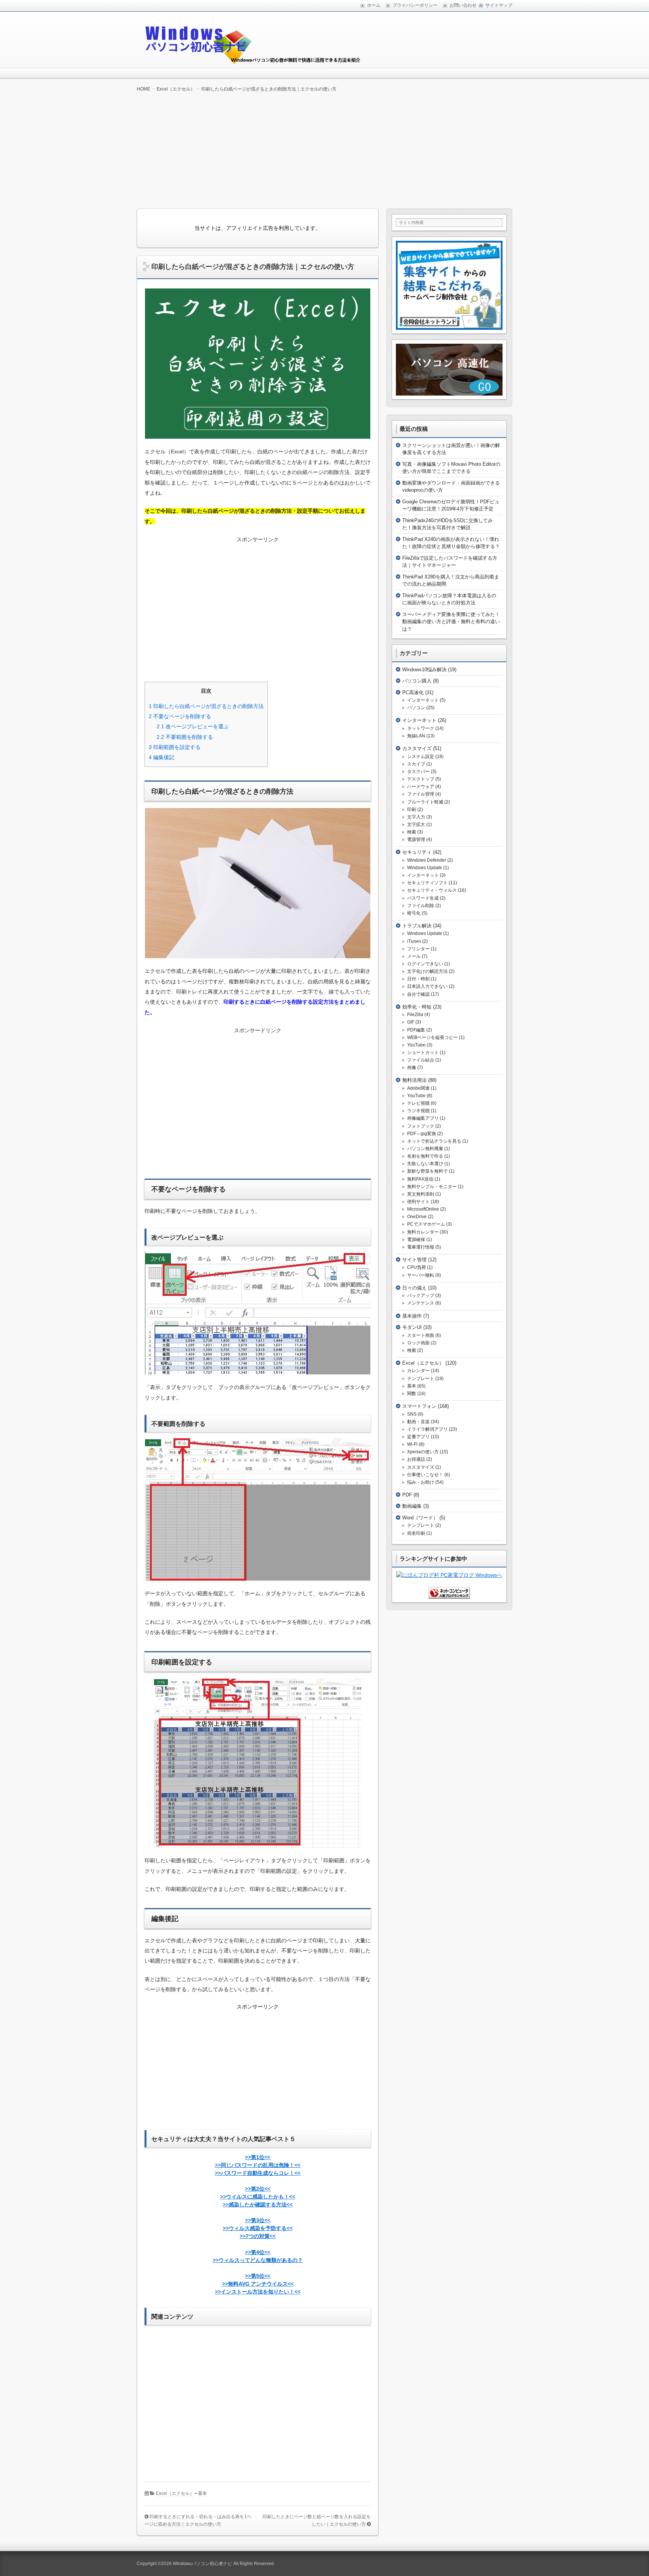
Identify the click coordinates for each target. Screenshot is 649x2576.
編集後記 (161, 757)
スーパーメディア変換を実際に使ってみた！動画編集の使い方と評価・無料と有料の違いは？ (451, 622)
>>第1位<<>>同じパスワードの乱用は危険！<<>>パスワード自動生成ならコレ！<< (258, 2165)
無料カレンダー (423, 1232)
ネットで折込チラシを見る (434, 1141)
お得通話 (416, 1459)
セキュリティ (417, 852)
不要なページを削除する (180, 716)
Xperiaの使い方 (423, 1452)
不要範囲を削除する (185, 737)
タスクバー (418, 772)
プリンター (418, 949)
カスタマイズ (417, 748)
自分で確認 (418, 994)
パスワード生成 (423, 898)
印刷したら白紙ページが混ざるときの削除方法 (206, 706)
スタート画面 (421, 1335)
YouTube (416, 1045)
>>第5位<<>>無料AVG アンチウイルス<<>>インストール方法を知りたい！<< (258, 2284)
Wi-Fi (412, 1444)
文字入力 (416, 817)
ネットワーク (421, 728)
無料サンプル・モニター (432, 1187)
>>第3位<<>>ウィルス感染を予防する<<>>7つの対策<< (258, 2228)
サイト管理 (414, 1260)
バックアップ (421, 1296)
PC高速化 (413, 692)
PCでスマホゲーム (426, 1224)
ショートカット (423, 1052)
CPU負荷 (417, 1267)
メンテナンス (421, 1303)
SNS (412, 1414)
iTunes (414, 941)
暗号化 (414, 913)
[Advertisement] (324, 150)
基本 (202, 2493)
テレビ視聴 (418, 1103)
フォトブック (421, 1126)
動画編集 (412, 1506)
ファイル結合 (421, 1060)
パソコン (416, 708)
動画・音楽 (418, 1422)
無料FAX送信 (420, 1179)
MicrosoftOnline (423, 1209)
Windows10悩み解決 (424, 670)
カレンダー (418, 1371)
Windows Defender (427, 860)
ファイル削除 (421, 906)
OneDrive (417, 1217)
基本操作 (412, 1316)
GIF (411, 1022)
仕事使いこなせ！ (425, 1475)
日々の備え (414, 1288)
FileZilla (415, 1015)
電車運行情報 (421, 1247)
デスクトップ (421, 779)
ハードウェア (421, 787)
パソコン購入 (417, 681)
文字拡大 (416, 824)
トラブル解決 (417, 926)
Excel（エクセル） (175, 2493)
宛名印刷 (416, 1533)
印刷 (412, 809)
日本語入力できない (427, 986)
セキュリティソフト (427, 883)
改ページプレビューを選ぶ (193, 726)
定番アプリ (418, 1437)
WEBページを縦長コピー (432, 1037)
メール (414, 956)
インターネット (423, 700)
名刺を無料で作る (425, 1156)
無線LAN (416, 736)
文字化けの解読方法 (427, 971)
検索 (412, 832)
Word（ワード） (420, 1518)
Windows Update (425, 868)
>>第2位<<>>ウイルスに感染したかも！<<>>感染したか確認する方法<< (258, 2197)
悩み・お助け (421, 1482)
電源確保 (416, 1240)
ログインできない (425, 964)
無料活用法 (414, 1080)
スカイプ (416, 764)
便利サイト (418, 1202)
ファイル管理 (421, 794)
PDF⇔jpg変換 (422, 1134)
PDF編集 (416, 1030)
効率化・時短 (417, 1007)
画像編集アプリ (423, 1118)
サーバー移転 (421, 1275)
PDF (407, 1495)
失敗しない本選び (425, 1164)
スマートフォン (419, 1406)
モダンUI (412, 1327)
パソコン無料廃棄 (425, 1149)
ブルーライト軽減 (425, 802)
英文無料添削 (421, 1194)
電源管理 (416, 840)
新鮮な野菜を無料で (427, 1171)
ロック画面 (418, 1343)
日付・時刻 (418, 979)
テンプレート (421, 1379)
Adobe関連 (418, 1088)
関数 (412, 1394)
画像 (412, 1068)
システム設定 (421, 756)
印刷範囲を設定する (175, 747)
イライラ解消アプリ (427, 1429)
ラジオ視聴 (418, 1111)
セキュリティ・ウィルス (432, 890)
